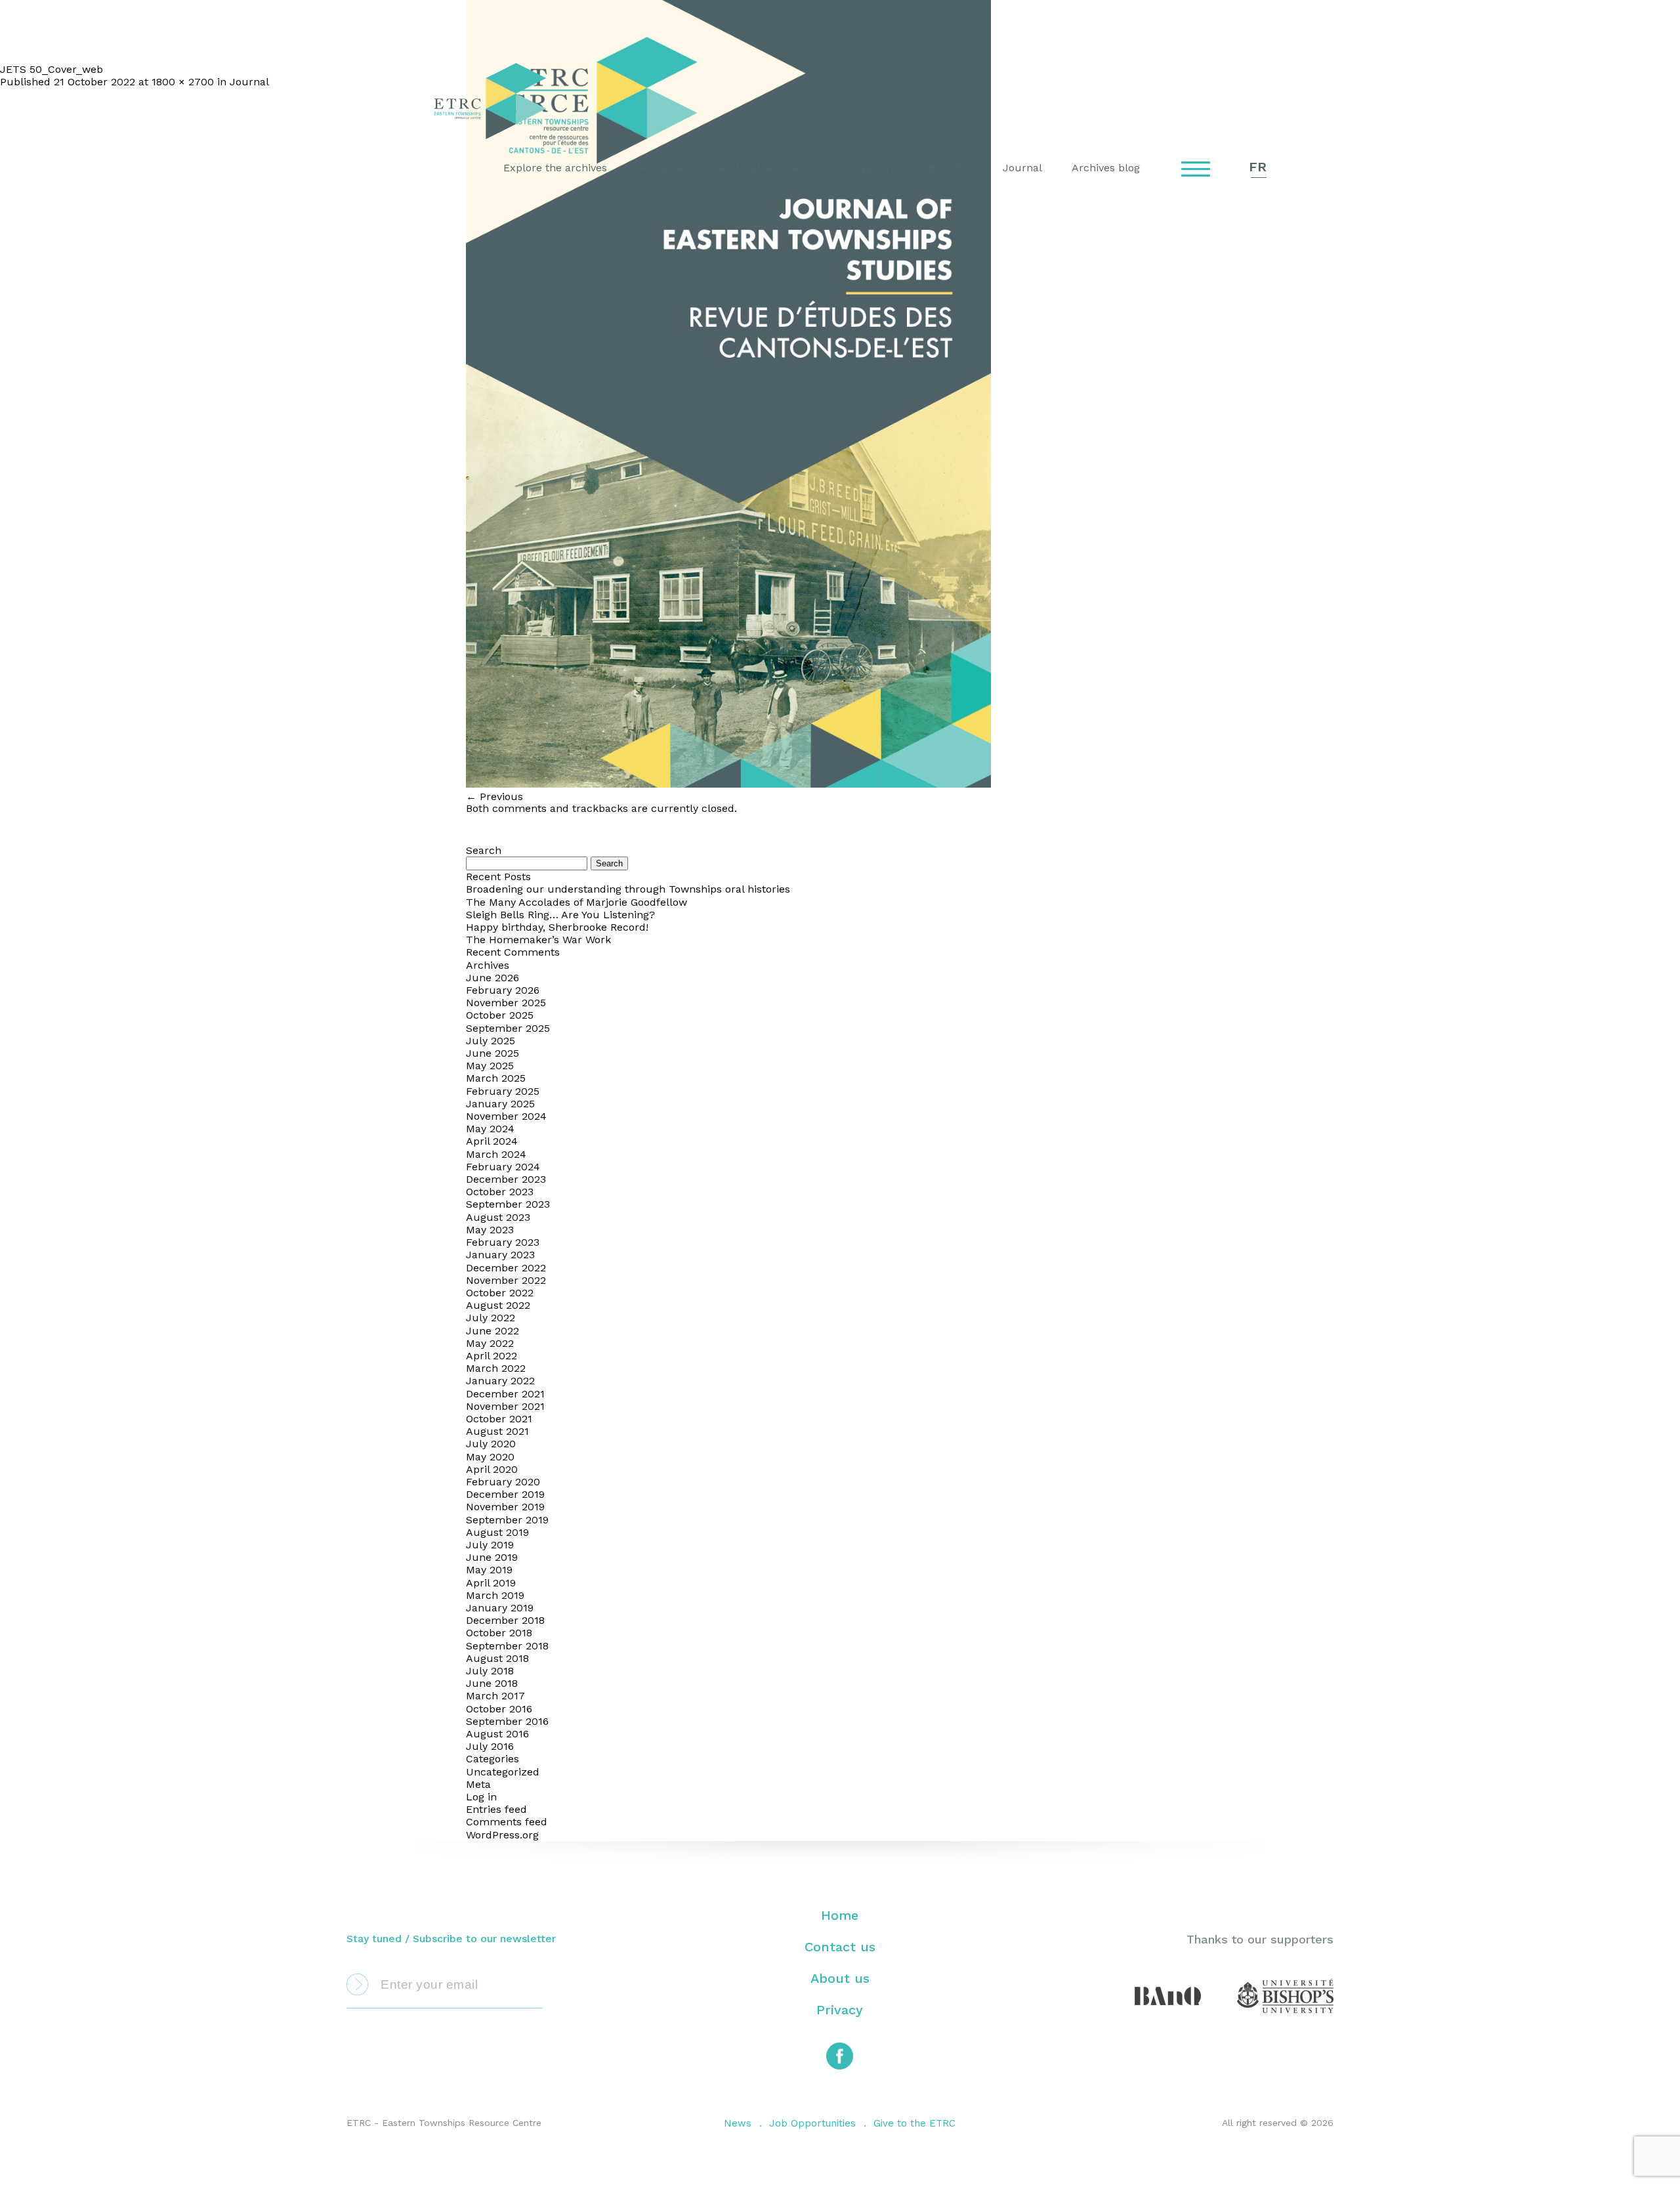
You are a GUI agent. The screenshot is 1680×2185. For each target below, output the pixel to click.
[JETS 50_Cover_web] (728, 784)
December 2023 (506, 1179)
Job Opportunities (812, 2123)
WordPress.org (502, 1835)
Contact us (840, 1947)
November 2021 (505, 1406)
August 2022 (498, 1305)
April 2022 (492, 1356)
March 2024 (496, 1154)
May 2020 (490, 1457)
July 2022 (491, 1318)
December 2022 (506, 1268)
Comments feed (507, 1822)
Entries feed (496, 1809)
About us (840, 1978)
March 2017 (495, 1696)
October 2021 (499, 1419)
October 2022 (500, 1293)
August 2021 (497, 1431)
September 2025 (508, 1028)
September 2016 (507, 1721)
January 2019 (500, 1608)
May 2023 (490, 1230)
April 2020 (492, 1469)
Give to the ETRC (914, 2123)
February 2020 (503, 1482)
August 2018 (497, 1658)
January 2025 (500, 1104)
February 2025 (503, 1091)
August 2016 (497, 1734)
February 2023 (503, 1242)
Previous (494, 796)
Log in (481, 1797)
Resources (663, 168)
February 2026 (503, 990)
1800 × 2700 (183, 82)
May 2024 (490, 1129)
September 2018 (507, 1646)
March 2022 (496, 1368)
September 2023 (508, 1204)
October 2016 (499, 1709)
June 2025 (493, 1053)
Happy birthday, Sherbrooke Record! (557, 927)
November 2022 (506, 1280)
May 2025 (490, 1066)
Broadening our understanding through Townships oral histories (628, 889)
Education (948, 168)
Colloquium (863, 168)
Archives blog (1106, 168)
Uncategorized (503, 1772)
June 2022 (493, 1331)
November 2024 (506, 1116)
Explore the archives (555, 168)
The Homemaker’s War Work (538, 940)
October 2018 (499, 1633)
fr (1258, 167)
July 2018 (490, 1671)
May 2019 (489, 1570)
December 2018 (505, 1620)
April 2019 (491, 1583)
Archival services (761, 168)
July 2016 (490, 1746)
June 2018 (492, 1683)
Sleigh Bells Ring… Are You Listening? (560, 915)
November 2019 (505, 1507)
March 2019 (495, 1595)
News (738, 2123)
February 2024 (503, 1167)
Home (840, 1915)
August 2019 (497, 1532)
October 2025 (500, 1015)
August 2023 (498, 1217)
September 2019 (507, 1520)
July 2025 (491, 1041)
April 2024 (492, 1141)
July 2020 (491, 1444)
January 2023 (500, 1255)
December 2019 (505, 1494)
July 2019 (490, 1545)
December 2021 (505, 1394)
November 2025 (506, 1003)
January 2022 (500, 1381)
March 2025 (496, 1078)
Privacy (840, 2010)
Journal (1022, 168)
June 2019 (492, 1557)
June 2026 (493, 978)
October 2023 (500, 1192)
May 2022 (490, 1343)
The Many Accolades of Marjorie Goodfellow (577, 902)
